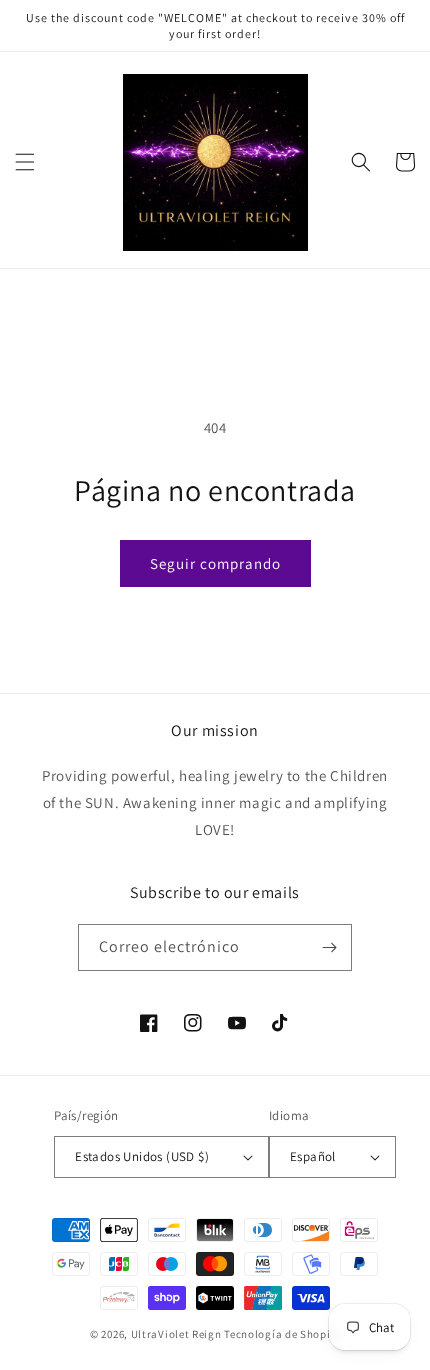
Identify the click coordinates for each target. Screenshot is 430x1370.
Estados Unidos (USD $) (142, 1156)
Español (313, 1156)
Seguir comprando (215, 563)
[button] (25, 162)
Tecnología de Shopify (282, 1334)
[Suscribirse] (329, 947)
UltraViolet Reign (178, 1334)
